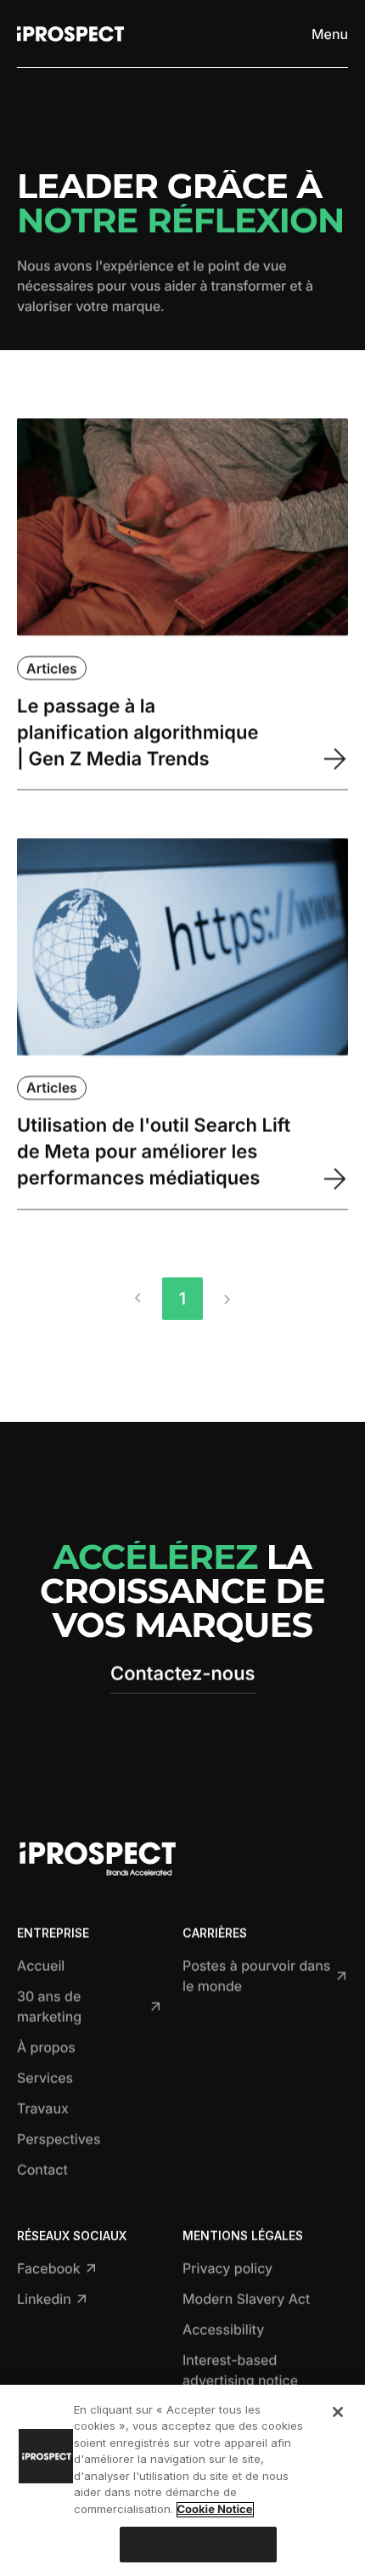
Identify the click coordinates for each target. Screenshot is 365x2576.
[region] (182, 2480)
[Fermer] (338, 2412)
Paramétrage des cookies (198, 2544)
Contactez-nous (183, 1674)
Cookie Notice (215, 2510)
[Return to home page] (70, 34)
